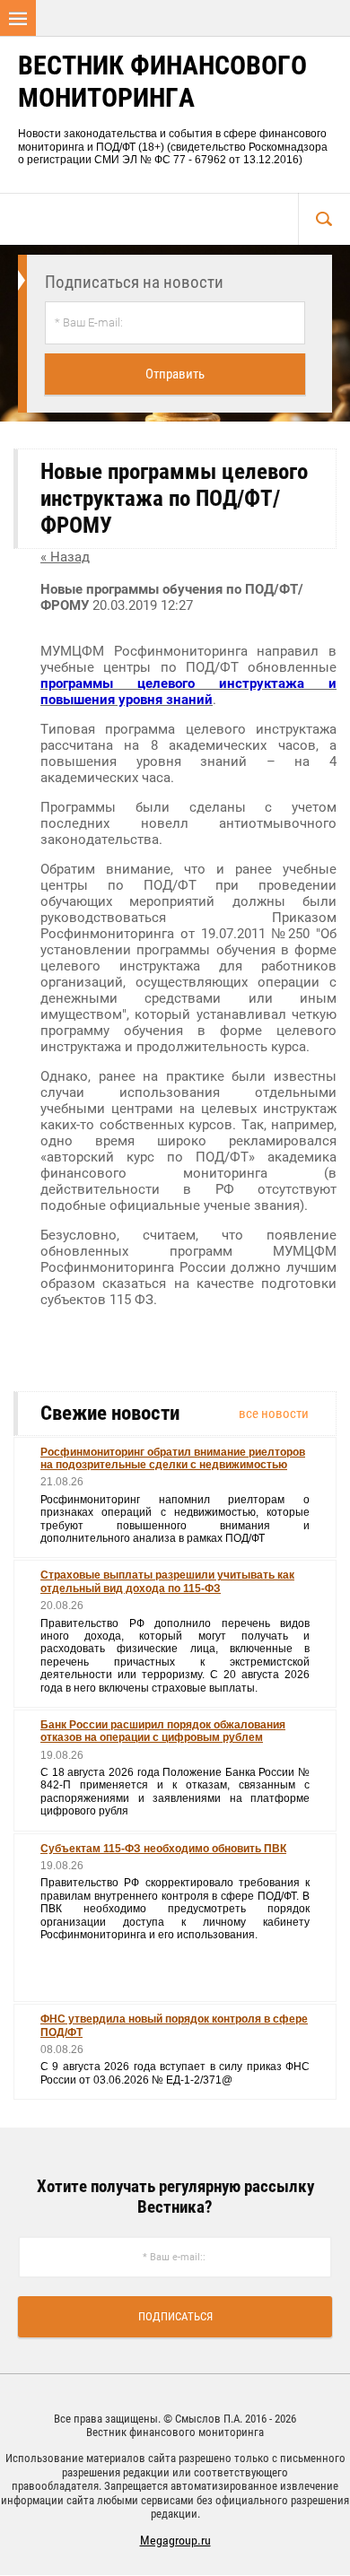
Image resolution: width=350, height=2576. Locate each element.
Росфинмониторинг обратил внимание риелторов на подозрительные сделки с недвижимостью (173, 1458)
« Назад (65, 557)
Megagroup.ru (175, 2540)
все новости (274, 1414)
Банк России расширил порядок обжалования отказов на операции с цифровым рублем (163, 1731)
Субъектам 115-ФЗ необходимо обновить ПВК (163, 1849)
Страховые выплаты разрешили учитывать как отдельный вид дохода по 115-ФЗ (167, 1581)
